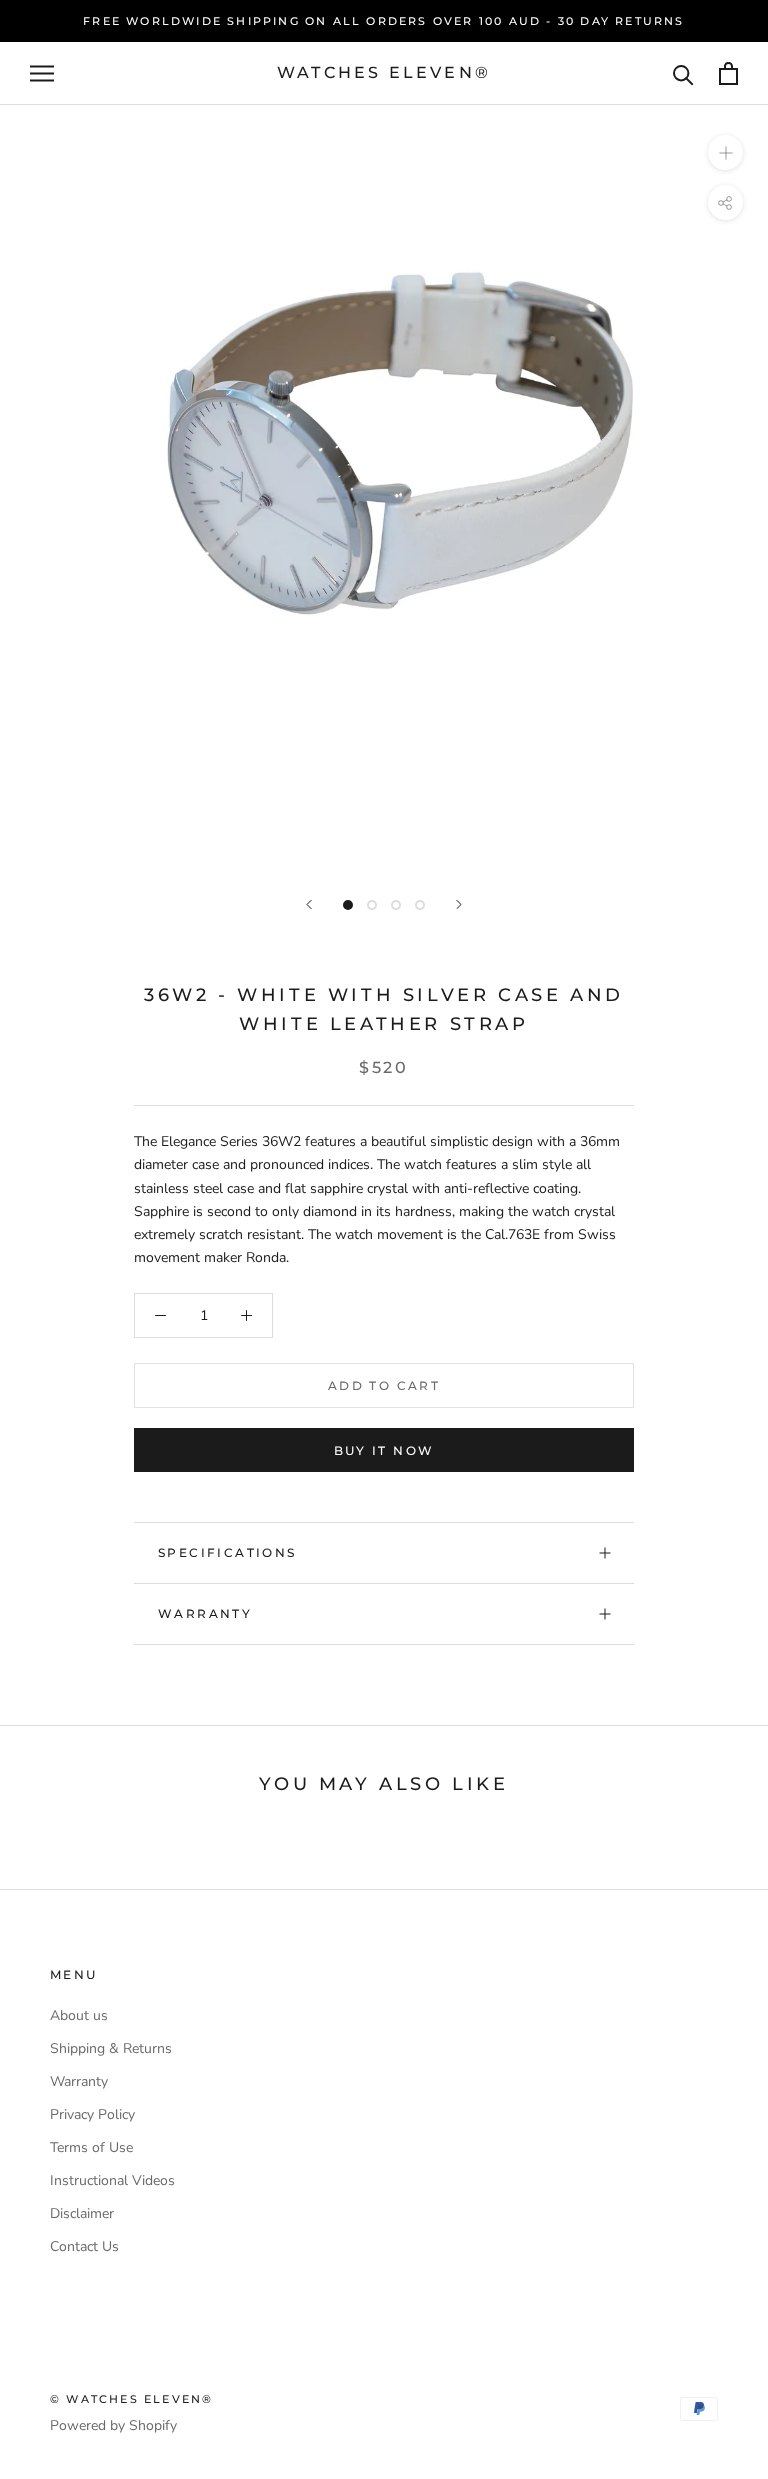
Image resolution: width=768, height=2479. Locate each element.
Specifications (227, 1552)
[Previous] (309, 904)
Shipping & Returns (111, 2048)
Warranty (205, 1613)
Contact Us (84, 2246)
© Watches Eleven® (131, 2399)
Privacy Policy (92, 2114)
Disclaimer (82, 2213)
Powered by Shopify (113, 2425)
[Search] (683, 73)
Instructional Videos (112, 2180)
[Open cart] (728, 73)
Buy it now (384, 1450)
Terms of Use (91, 2147)
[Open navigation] (42, 73)
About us (79, 2015)
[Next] (459, 904)
